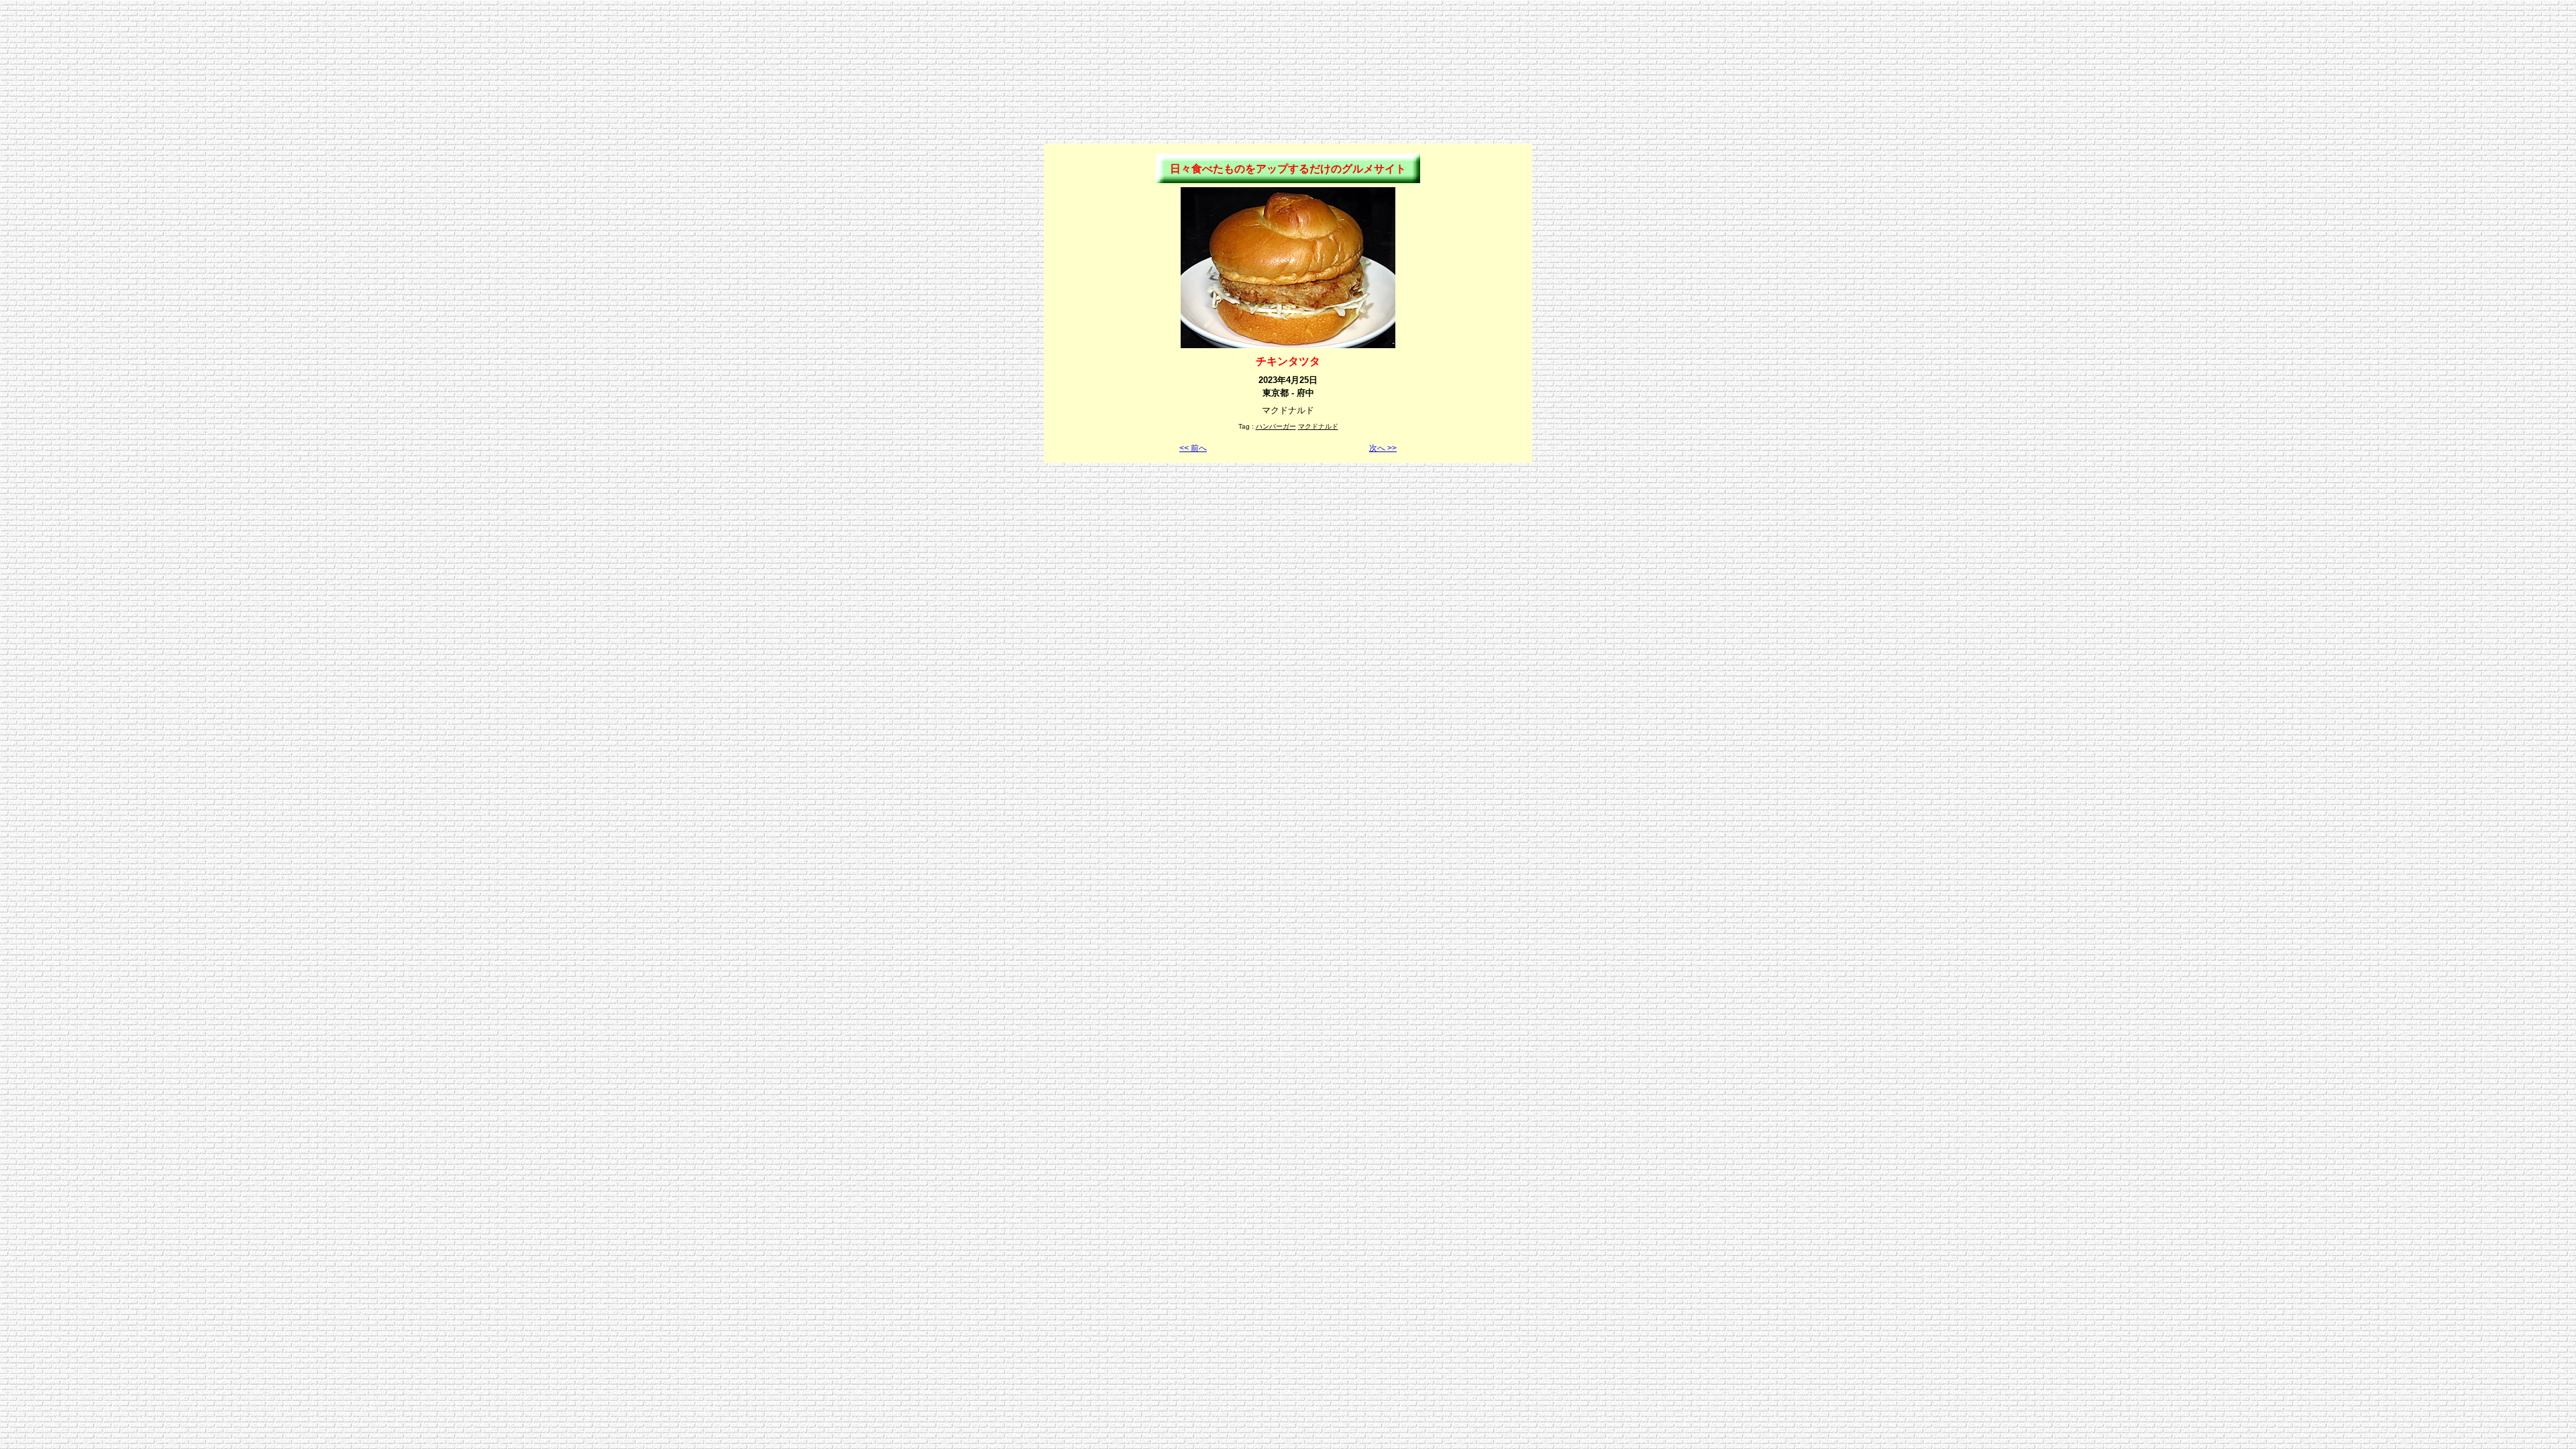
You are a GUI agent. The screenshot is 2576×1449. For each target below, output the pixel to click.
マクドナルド (1318, 426)
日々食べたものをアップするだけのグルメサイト (1288, 169)
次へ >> (1383, 448)
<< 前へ (1193, 448)
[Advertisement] (1288, 36)
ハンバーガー (1276, 426)
